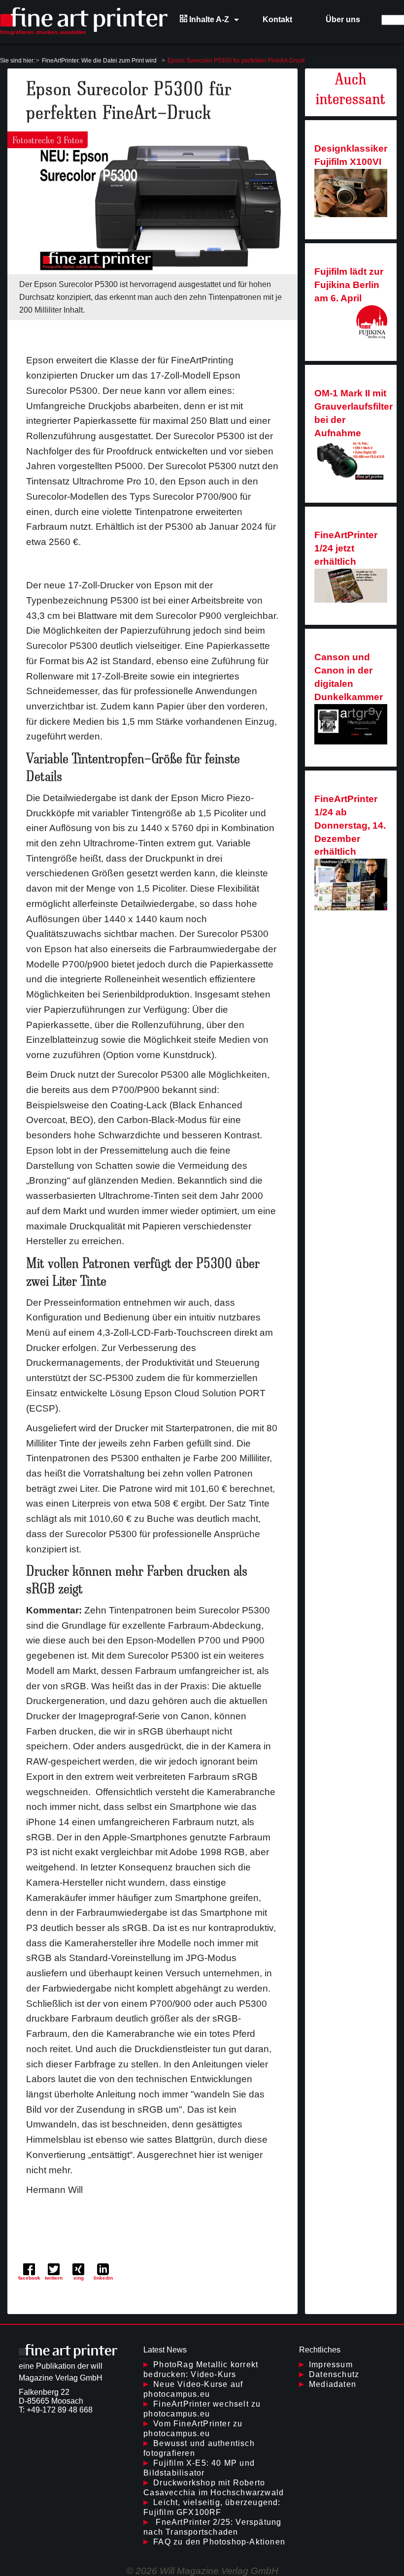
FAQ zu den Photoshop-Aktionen (219, 2542)
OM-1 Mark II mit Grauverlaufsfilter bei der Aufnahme (353, 413)
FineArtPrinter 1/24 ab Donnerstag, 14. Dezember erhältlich (350, 825)
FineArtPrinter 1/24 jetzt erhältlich (346, 548)
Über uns (343, 19)
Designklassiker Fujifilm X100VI (351, 155)
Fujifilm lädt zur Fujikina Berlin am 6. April (349, 285)
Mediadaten (333, 2384)
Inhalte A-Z (208, 19)
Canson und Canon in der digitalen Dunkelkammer (349, 677)
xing (79, 2278)
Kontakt (277, 19)
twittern (54, 2278)
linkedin (103, 2278)
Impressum (331, 2365)
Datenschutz (334, 2374)
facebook (29, 2278)
